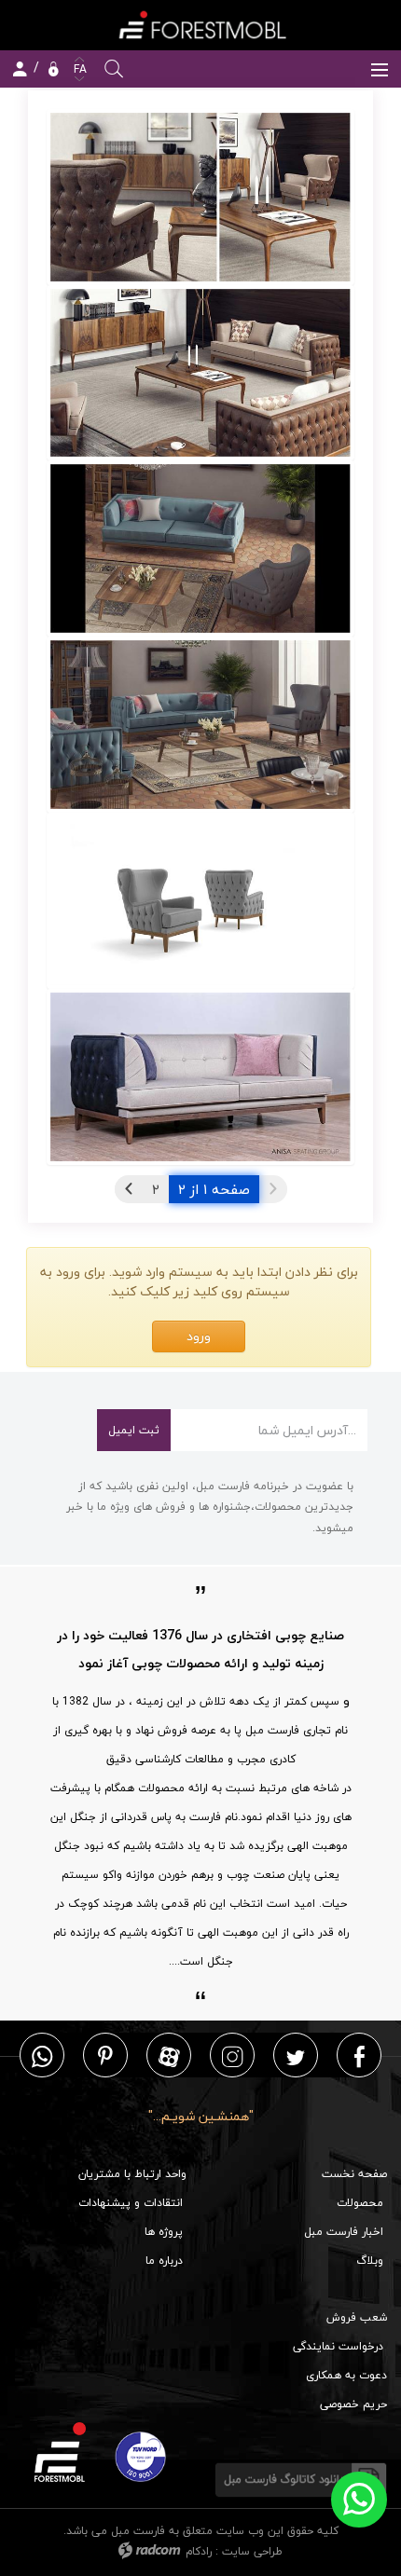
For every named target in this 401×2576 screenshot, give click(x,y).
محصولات (360, 2203)
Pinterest (105, 2055)
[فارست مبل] (200, 25)
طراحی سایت (252, 2551)
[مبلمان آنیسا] (200, 197)
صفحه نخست (354, 2174)
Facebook (360, 2055)
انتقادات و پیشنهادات (131, 2203)
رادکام (199, 2551)
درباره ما (164, 2261)
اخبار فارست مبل (344, 2232)
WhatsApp (42, 2055)
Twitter (296, 2055)
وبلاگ (370, 2261)
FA (78, 69)
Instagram (232, 2055)
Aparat (169, 2055)
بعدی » (129, 1189)
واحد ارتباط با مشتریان (132, 2174)
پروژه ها (164, 2232)
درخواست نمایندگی (338, 2346)
